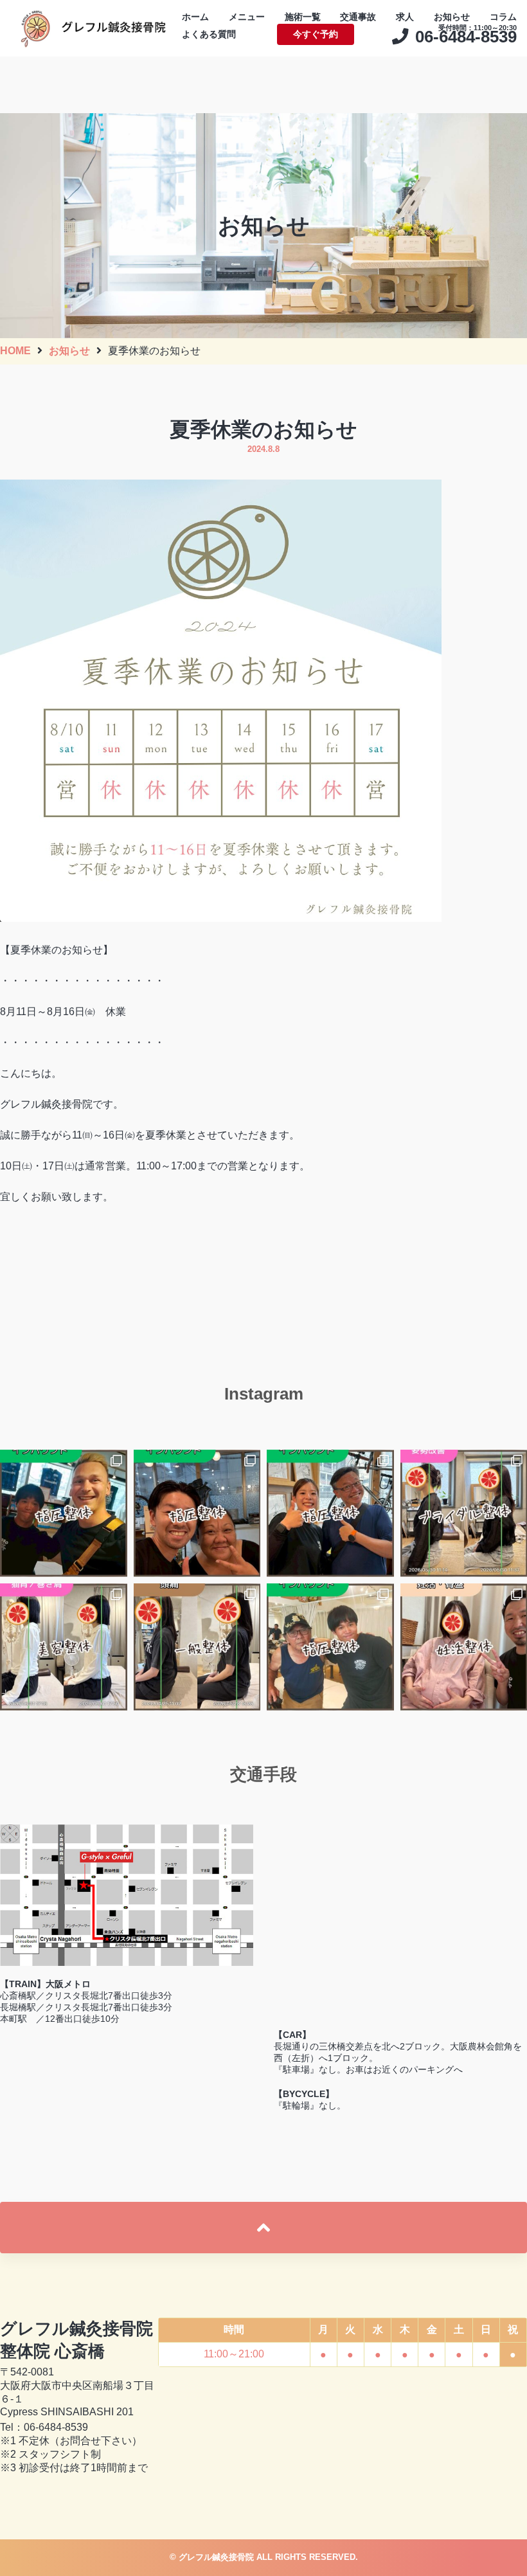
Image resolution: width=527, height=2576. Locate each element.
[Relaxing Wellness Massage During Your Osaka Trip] (197, 1513)
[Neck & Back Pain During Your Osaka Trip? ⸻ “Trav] (330, 1513)
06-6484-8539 (56, 2427)
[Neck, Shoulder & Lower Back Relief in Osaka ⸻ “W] (64, 1513)
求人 (405, 17)
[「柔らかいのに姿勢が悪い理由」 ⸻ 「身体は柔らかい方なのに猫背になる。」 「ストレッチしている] (64, 1647)
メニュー (247, 17)
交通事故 (358, 17)
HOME (15, 351)
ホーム (195, 17)
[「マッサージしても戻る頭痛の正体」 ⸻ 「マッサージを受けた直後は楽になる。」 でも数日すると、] (197, 1647)
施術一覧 (303, 17)
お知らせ (452, 17)
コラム (503, 17)
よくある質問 (209, 34)
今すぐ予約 (316, 34)
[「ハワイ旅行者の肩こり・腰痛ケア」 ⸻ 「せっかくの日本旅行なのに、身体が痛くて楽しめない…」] (330, 1647)
